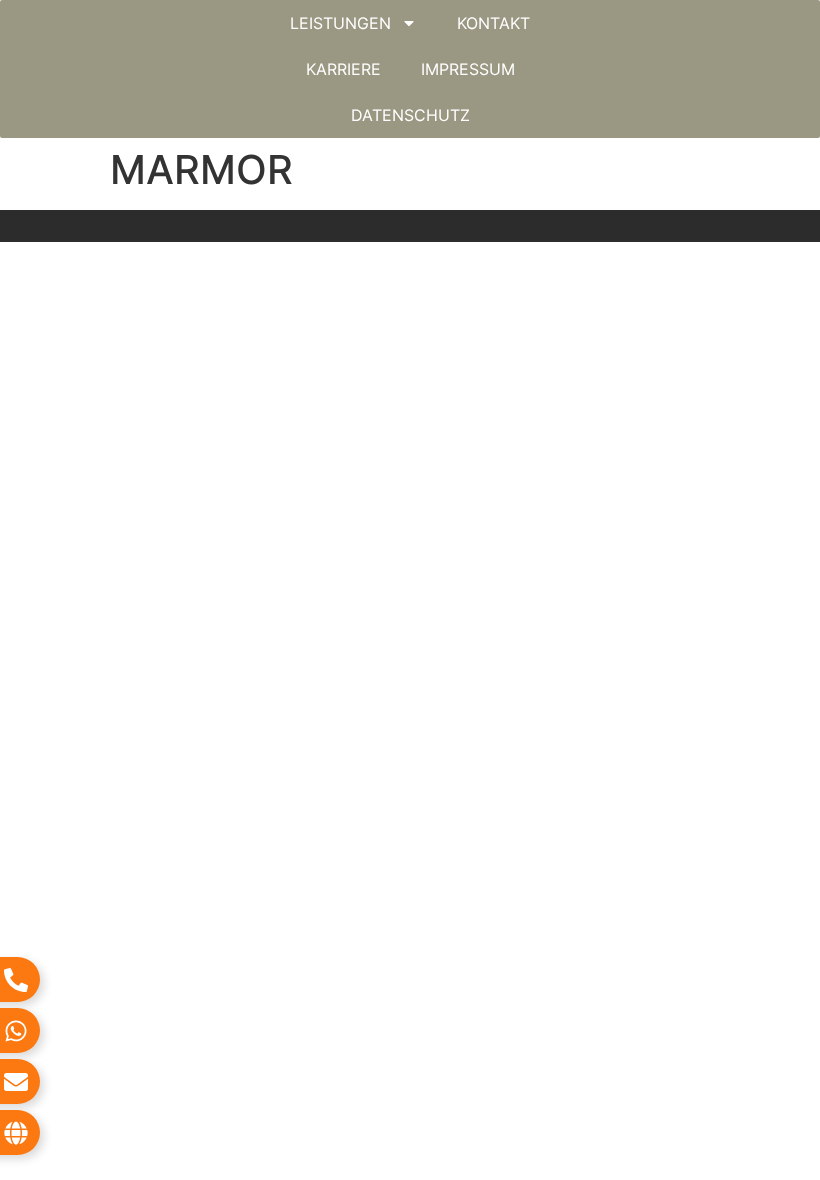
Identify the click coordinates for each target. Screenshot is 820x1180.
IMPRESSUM (468, 69)
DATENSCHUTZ (410, 115)
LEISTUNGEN (340, 23)
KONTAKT (493, 23)
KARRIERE (343, 69)
